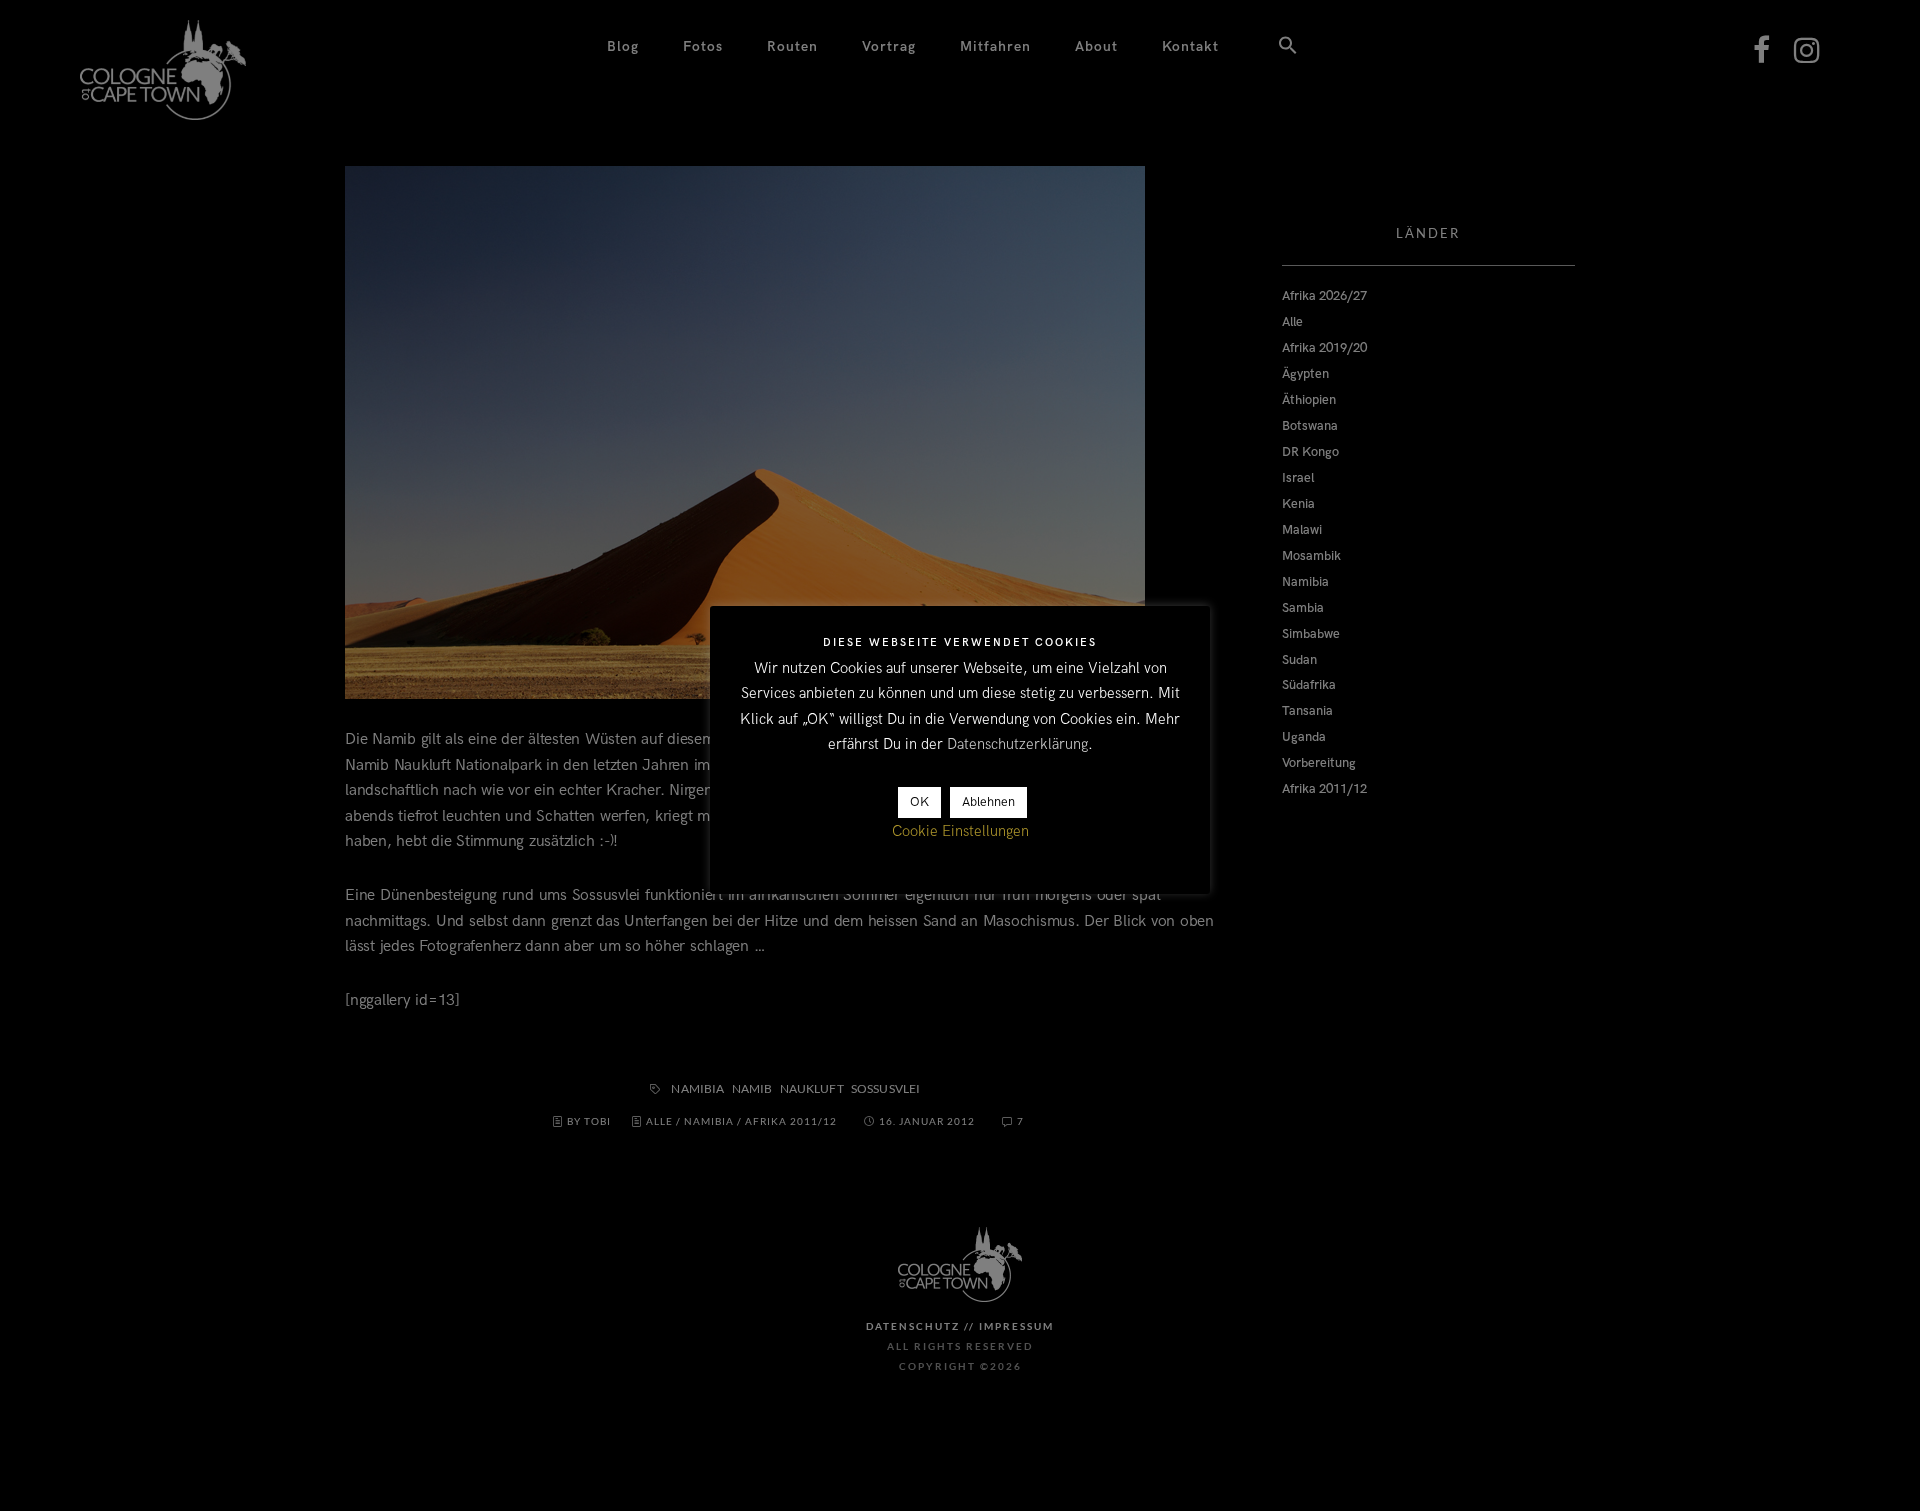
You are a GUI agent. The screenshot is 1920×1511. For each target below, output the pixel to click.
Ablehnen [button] (988, 803)
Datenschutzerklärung (1017, 745)
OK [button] (919, 803)
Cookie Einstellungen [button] (960, 832)
